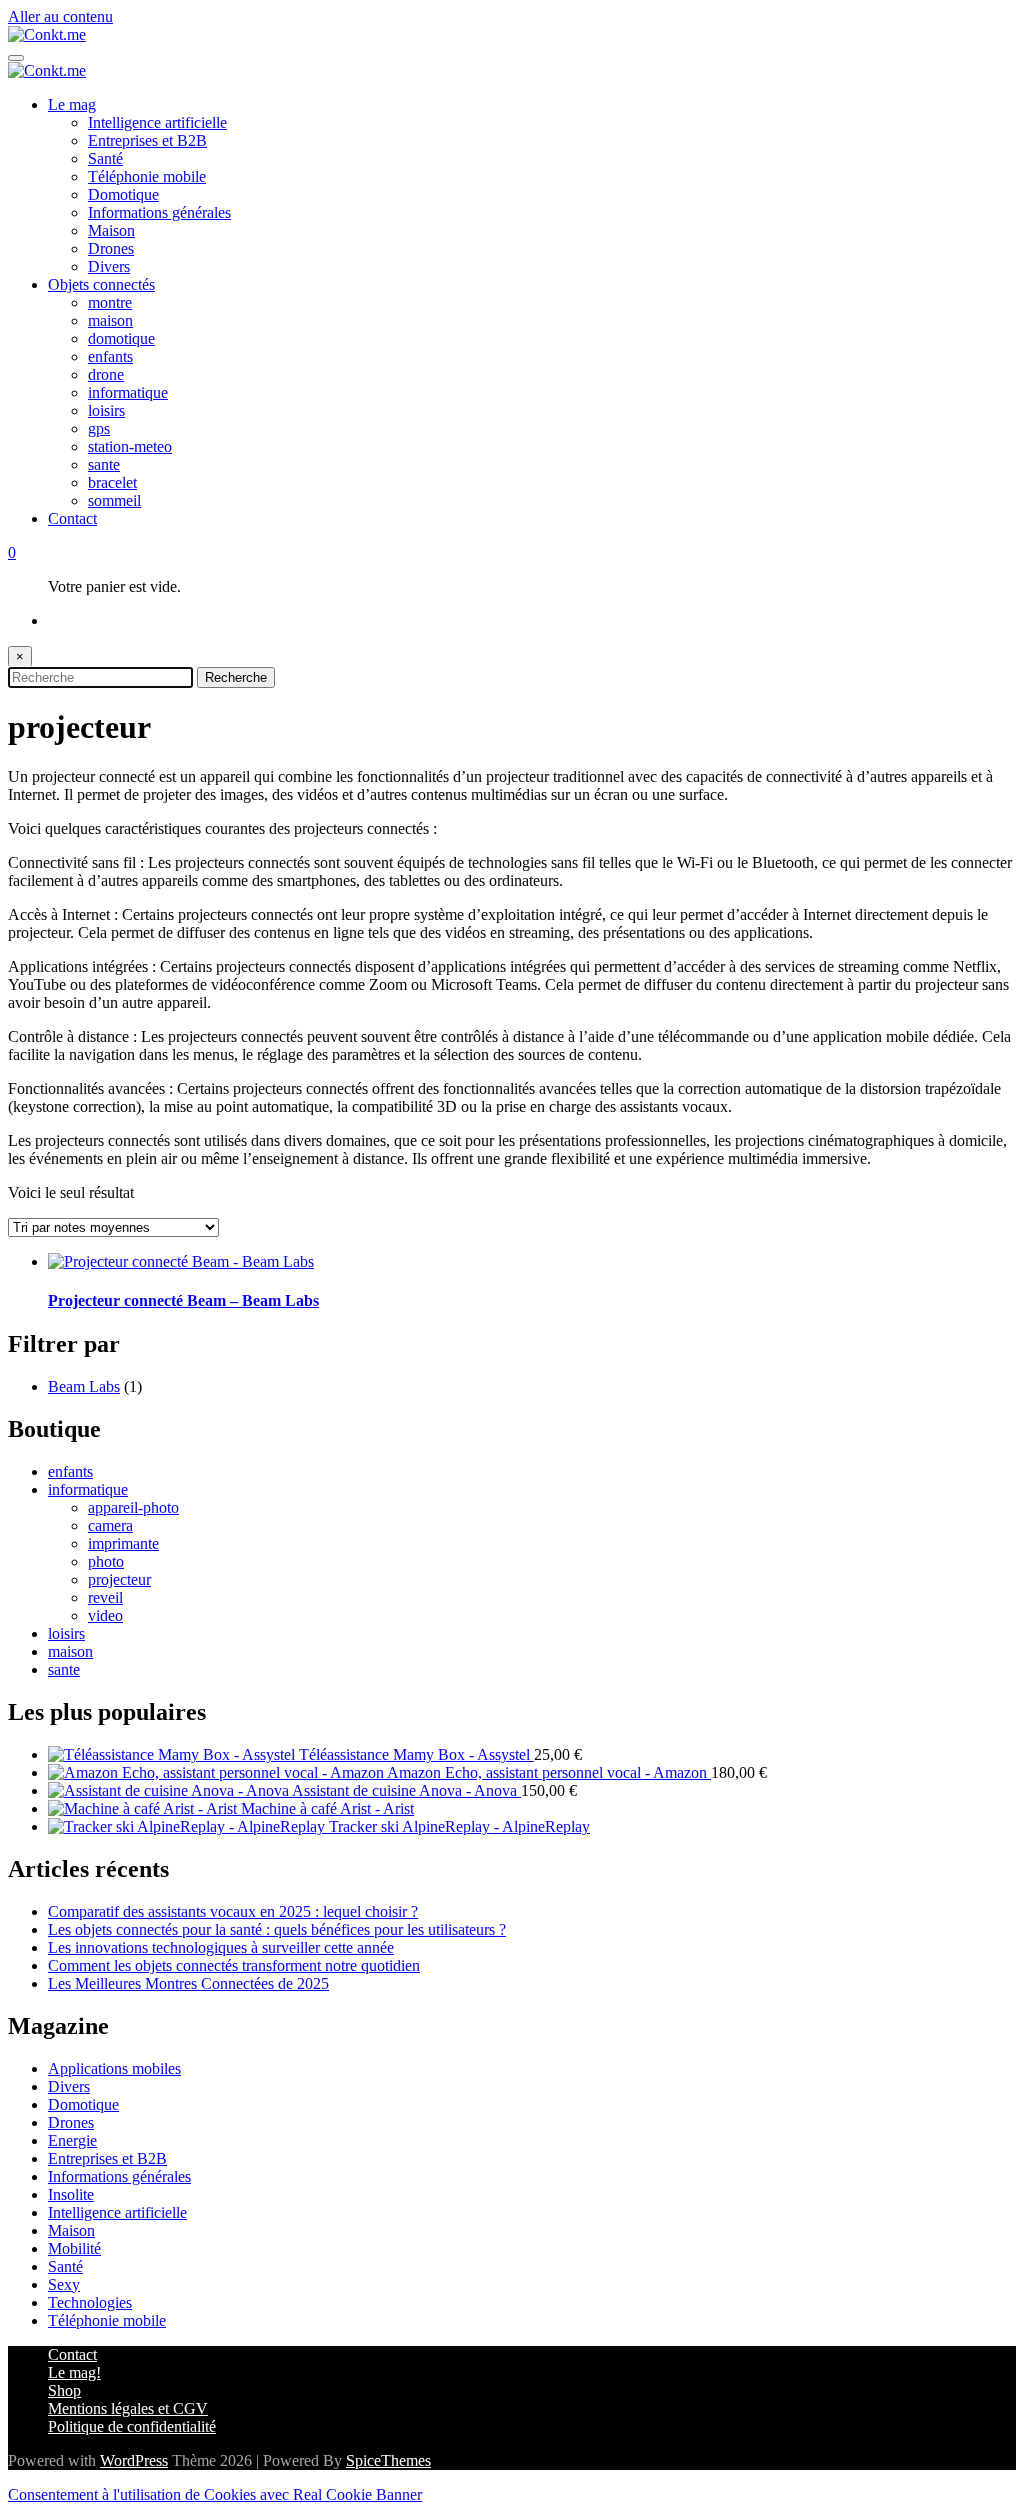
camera (110, 1525)
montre (110, 302)
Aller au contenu (60, 16)
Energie (72, 2140)
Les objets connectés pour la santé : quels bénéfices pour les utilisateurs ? (277, 1929)
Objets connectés (101, 284)
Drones (111, 248)
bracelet (112, 482)
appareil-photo (133, 1507)
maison (110, 320)
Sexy (64, 2284)
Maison (111, 230)
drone (106, 374)
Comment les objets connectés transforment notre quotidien (234, 1965)
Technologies (90, 2302)
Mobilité (74, 2248)
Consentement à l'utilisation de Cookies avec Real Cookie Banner (215, 2494)
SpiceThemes (388, 2460)
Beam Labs (84, 1386)
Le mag (72, 104)
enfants (110, 356)
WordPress (134, 2460)
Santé (105, 158)
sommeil (114, 500)
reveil (105, 1597)
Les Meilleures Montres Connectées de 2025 (188, 1983)
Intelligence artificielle (157, 122)
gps (99, 428)
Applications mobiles (114, 2068)
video (105, 1615)
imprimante (123, 1543)
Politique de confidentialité (132, 2426)
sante (104, 464)
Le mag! (74, 2372)
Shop (64, 2390)
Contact (72, 518)
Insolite (71, 2194)
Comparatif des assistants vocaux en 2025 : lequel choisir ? (233, 1911)
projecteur (119, 1579)
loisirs (106, 410)
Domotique (123, 194)
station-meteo (130, 446)
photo (106, 1561)
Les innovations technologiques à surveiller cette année (221, 1947)
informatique (128, 392)
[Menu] (16, 58)
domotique (121, 338)
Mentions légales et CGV (128, 2408)
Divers (109, 266)
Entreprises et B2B (147, 140)
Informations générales (159, 212)
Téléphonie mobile (147, 176)
